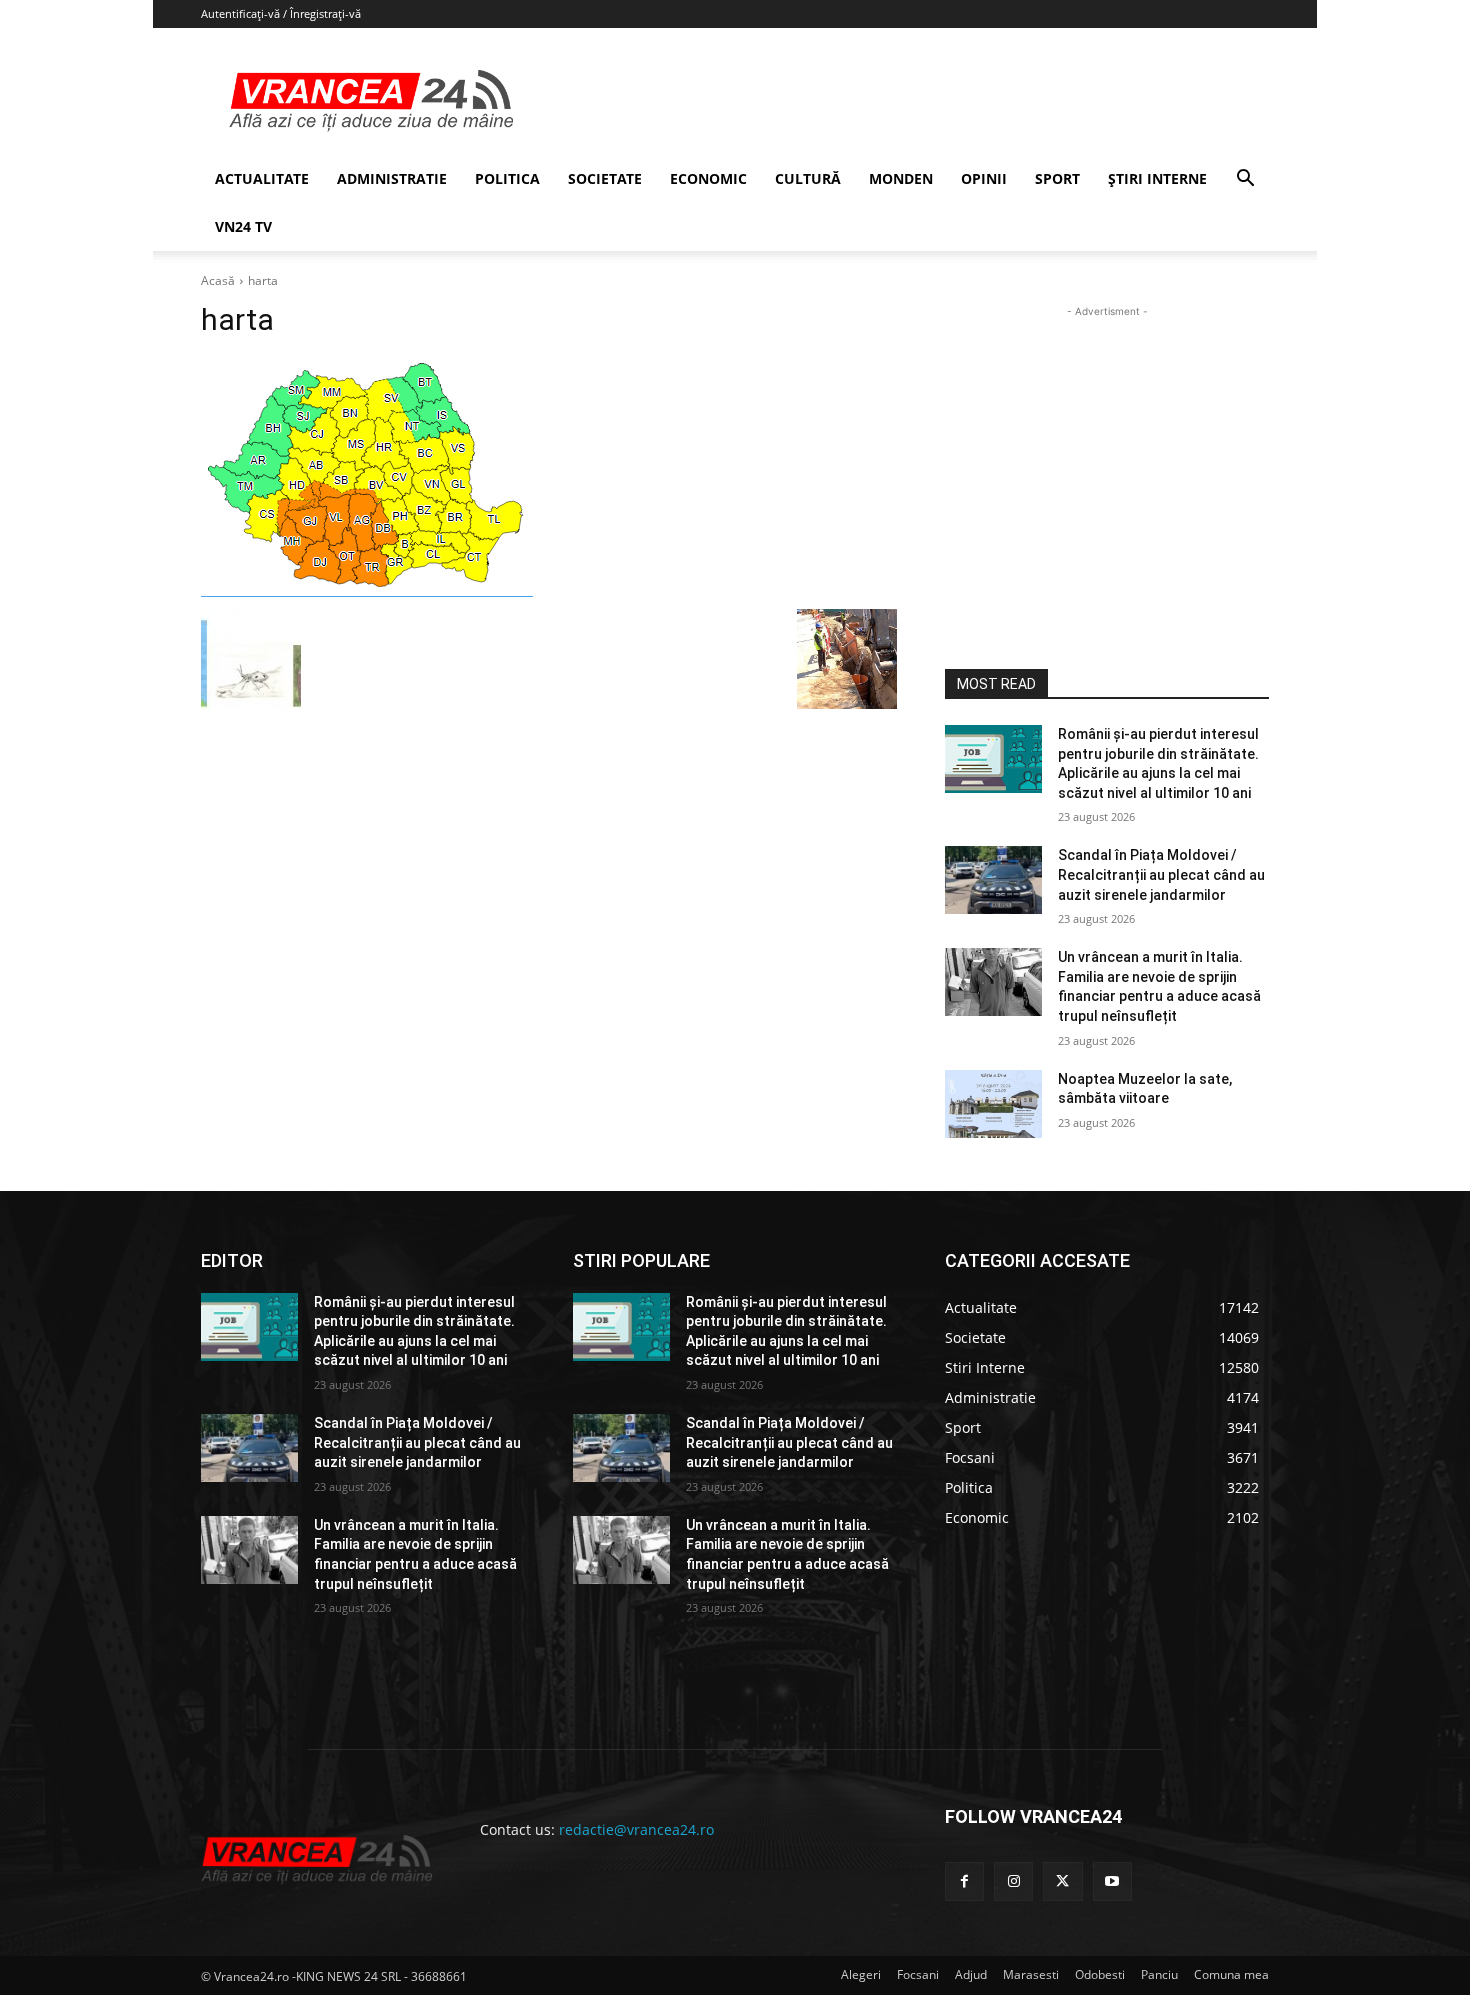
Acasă (218, 280)
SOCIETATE (605, 178)
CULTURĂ (808, 178)
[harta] (549, 478)
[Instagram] (1013, 1881)
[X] (1062, 1881)
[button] (1245, 180)
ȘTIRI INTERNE (1157, 178)
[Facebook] (964, 1881)
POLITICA (507, 178)
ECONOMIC (708, 178)
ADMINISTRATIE (392, 178)
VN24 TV (243, 226)
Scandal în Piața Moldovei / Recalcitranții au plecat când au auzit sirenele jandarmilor (1161, 874)
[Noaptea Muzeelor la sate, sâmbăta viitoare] (993, 1104)
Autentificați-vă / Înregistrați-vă (281, 13)
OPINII (984, 178)
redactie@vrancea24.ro (636, 1829)
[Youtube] (1112, 1881)
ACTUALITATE (262, 178)
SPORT (1057, 178)
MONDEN (901, 178)
